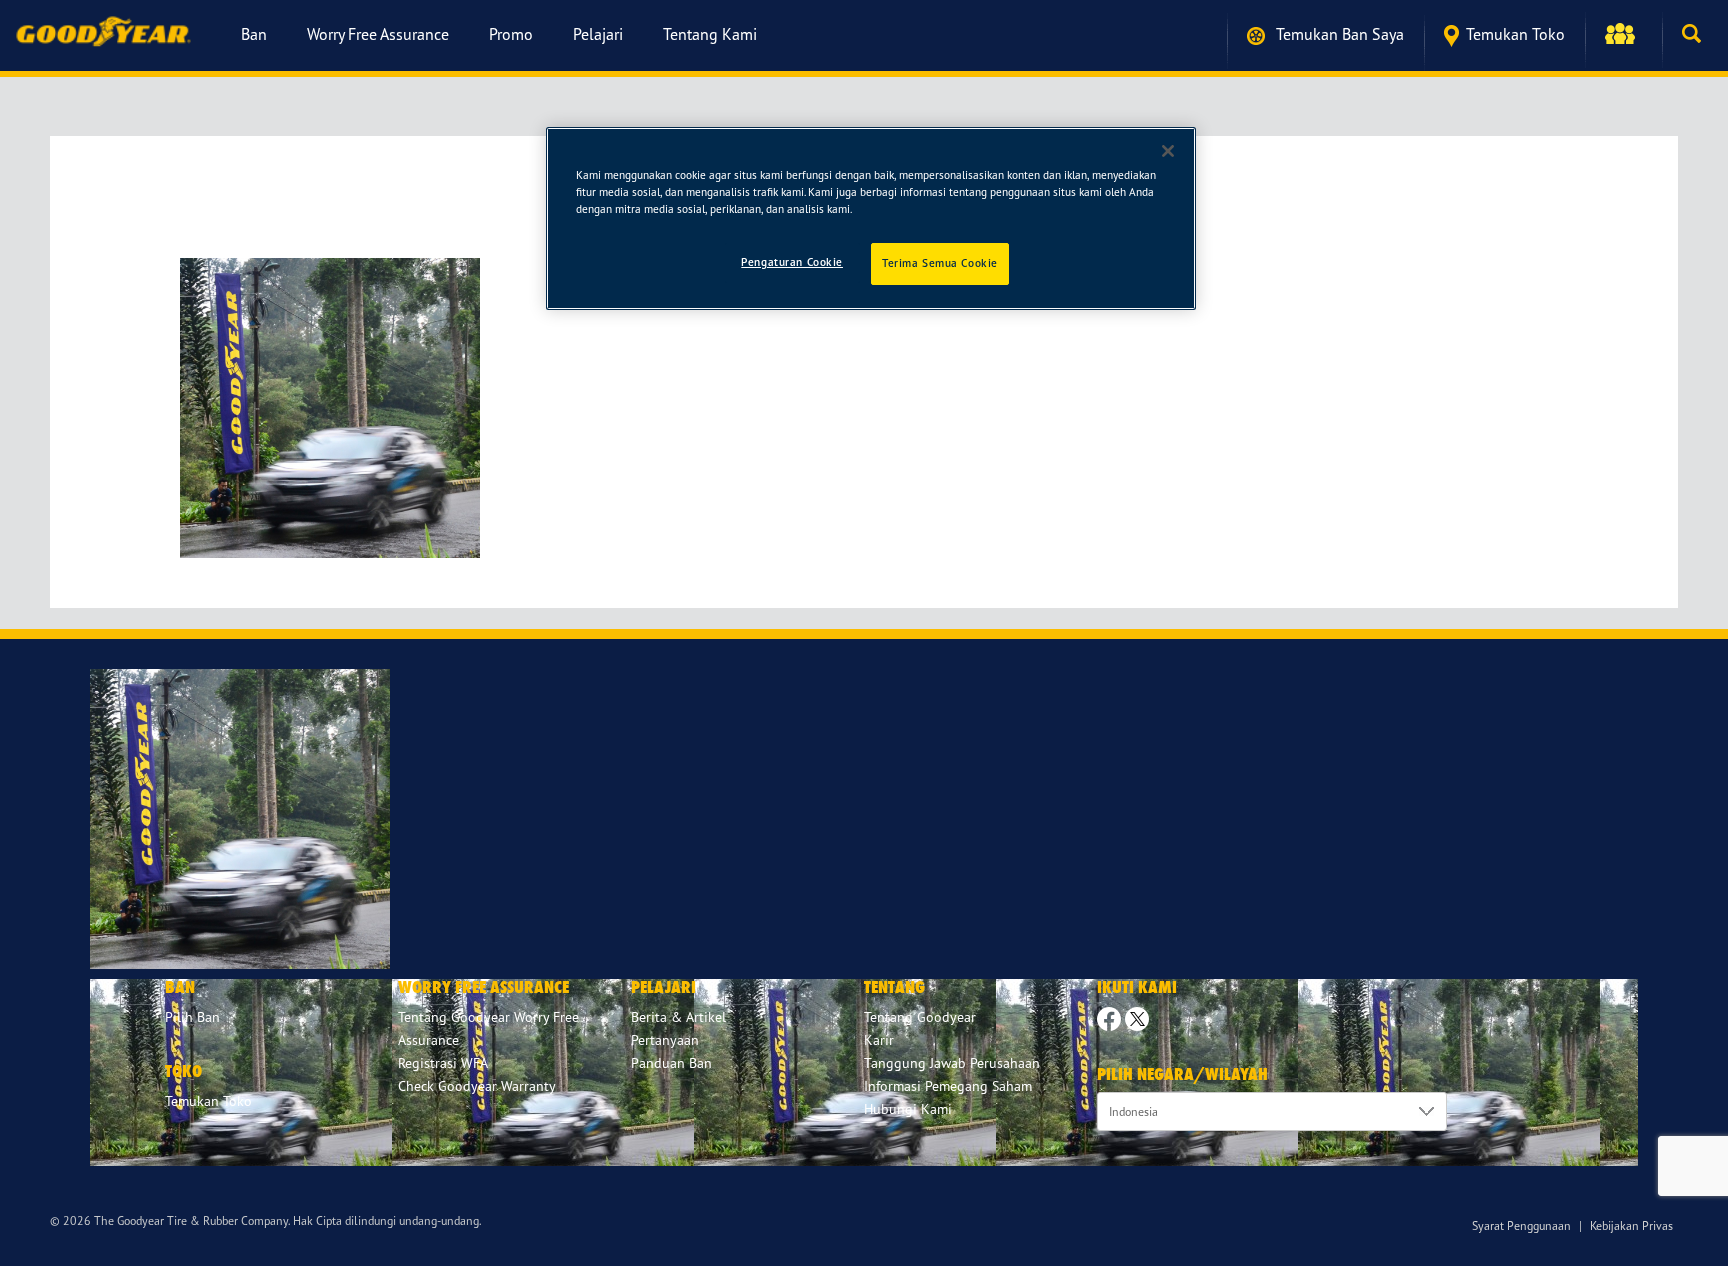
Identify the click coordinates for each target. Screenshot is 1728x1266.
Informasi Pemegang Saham (948, 1085)
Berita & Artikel (678, 1016)
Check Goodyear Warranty (477, 1085)
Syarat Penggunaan (1521, 1225)
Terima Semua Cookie (940, 263)
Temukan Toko (1515, 34)
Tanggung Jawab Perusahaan (952, 1062)
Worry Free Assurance (378, 34)
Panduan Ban (671, 1062)
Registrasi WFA (443, 1062)
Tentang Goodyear (920, 1016)
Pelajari (598, 34)
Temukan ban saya (1338, 34)
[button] (1623, 34)
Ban (254, 34)
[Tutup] (1168, 151)
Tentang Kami (710, 34)
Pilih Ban (192, 1016)
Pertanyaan (665, 1039)
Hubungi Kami (908, 1108)
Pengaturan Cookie (792, 262)
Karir (879, 1039)
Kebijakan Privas (1631, 1225)
